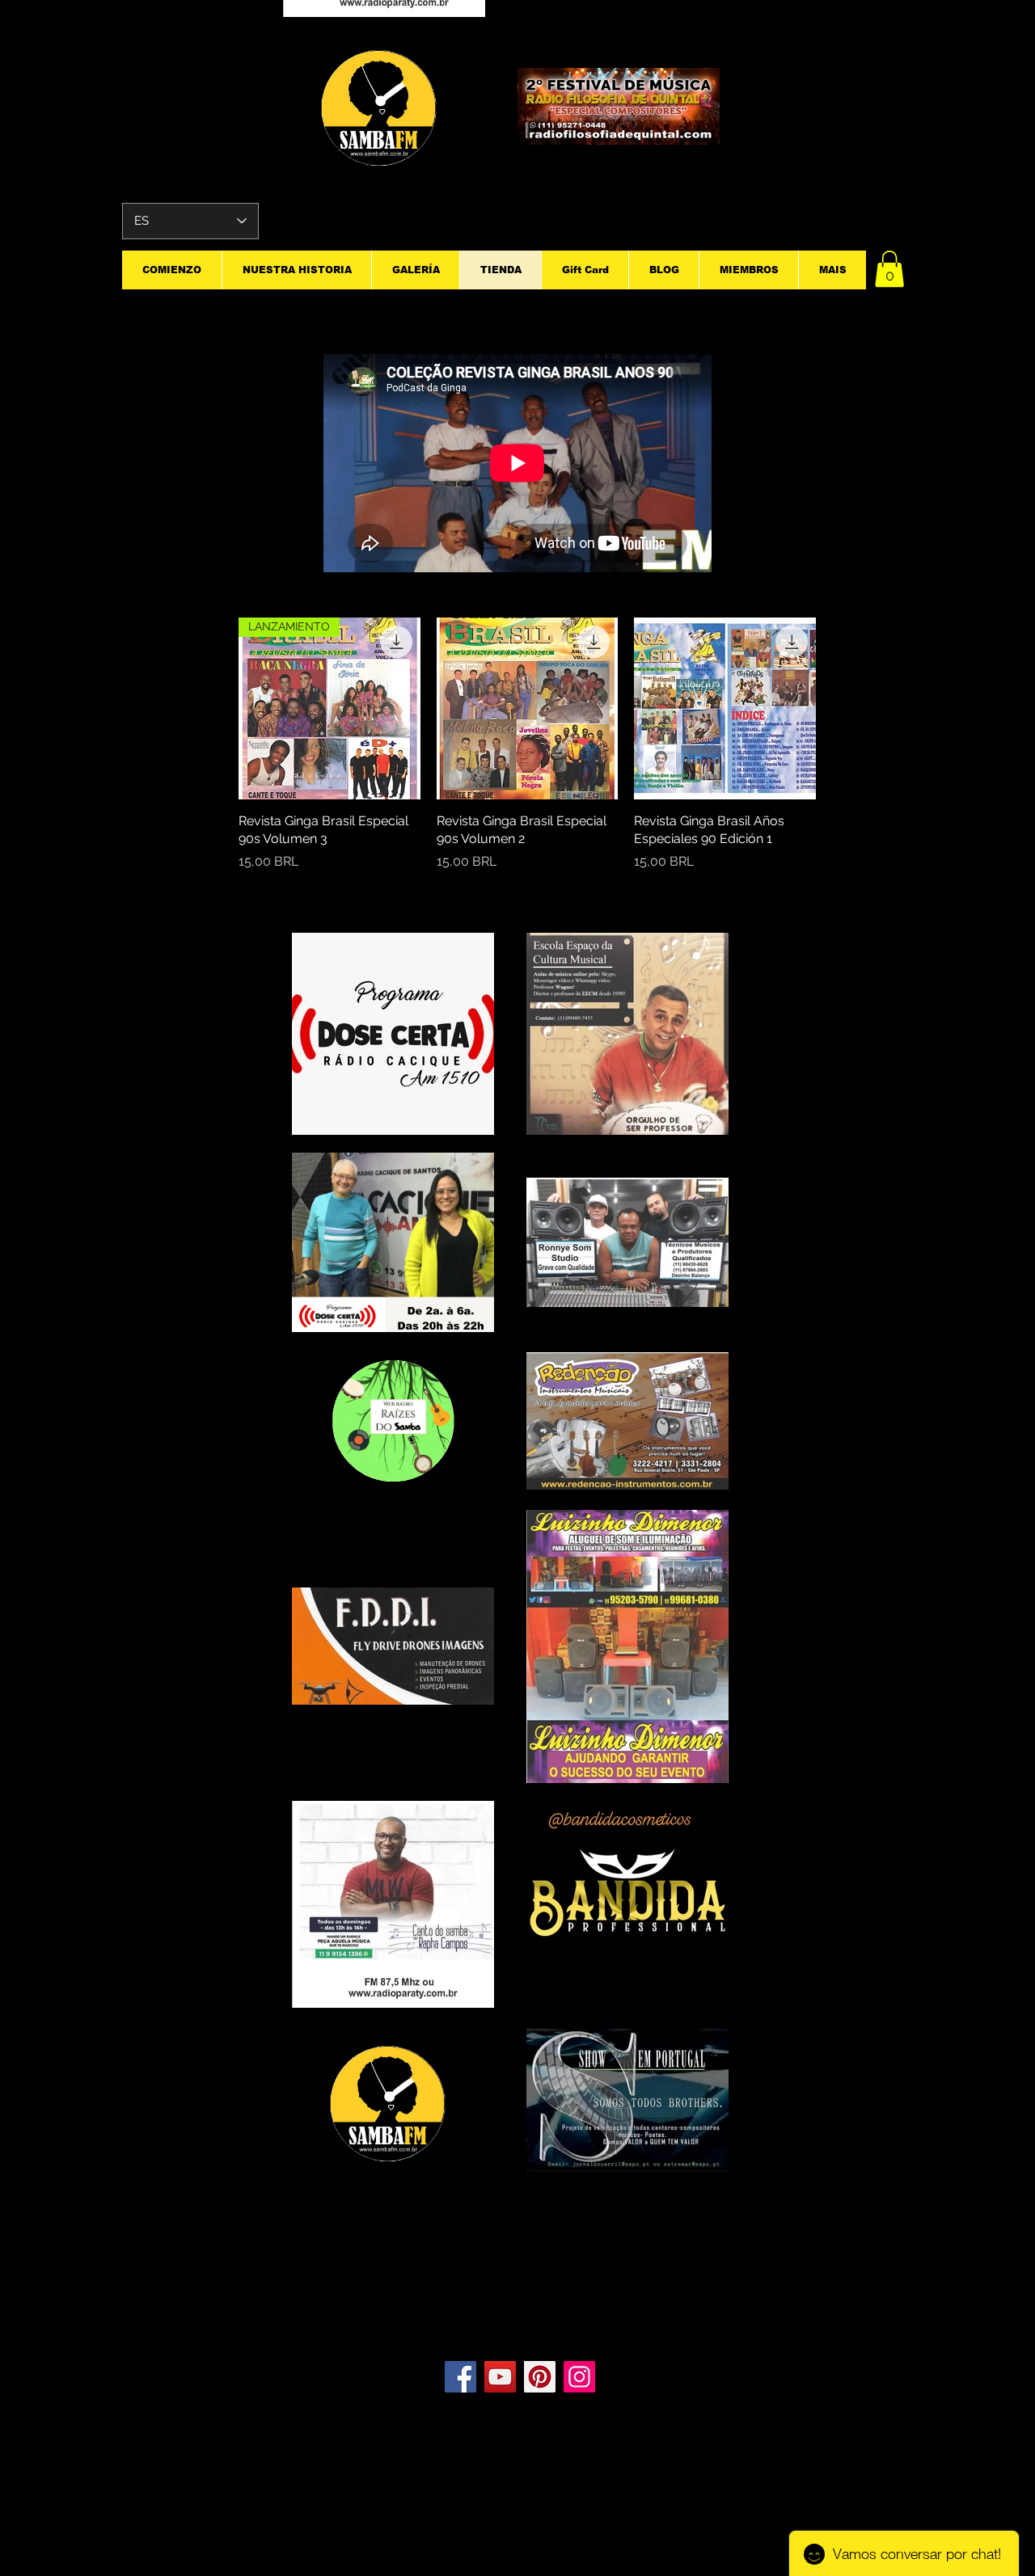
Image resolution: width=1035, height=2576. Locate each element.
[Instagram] (579, 2377)
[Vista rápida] (528, 708)
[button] (889, 269)
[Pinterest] (540, 2377)
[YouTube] (500, 2377)
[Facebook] (460, 2377)
